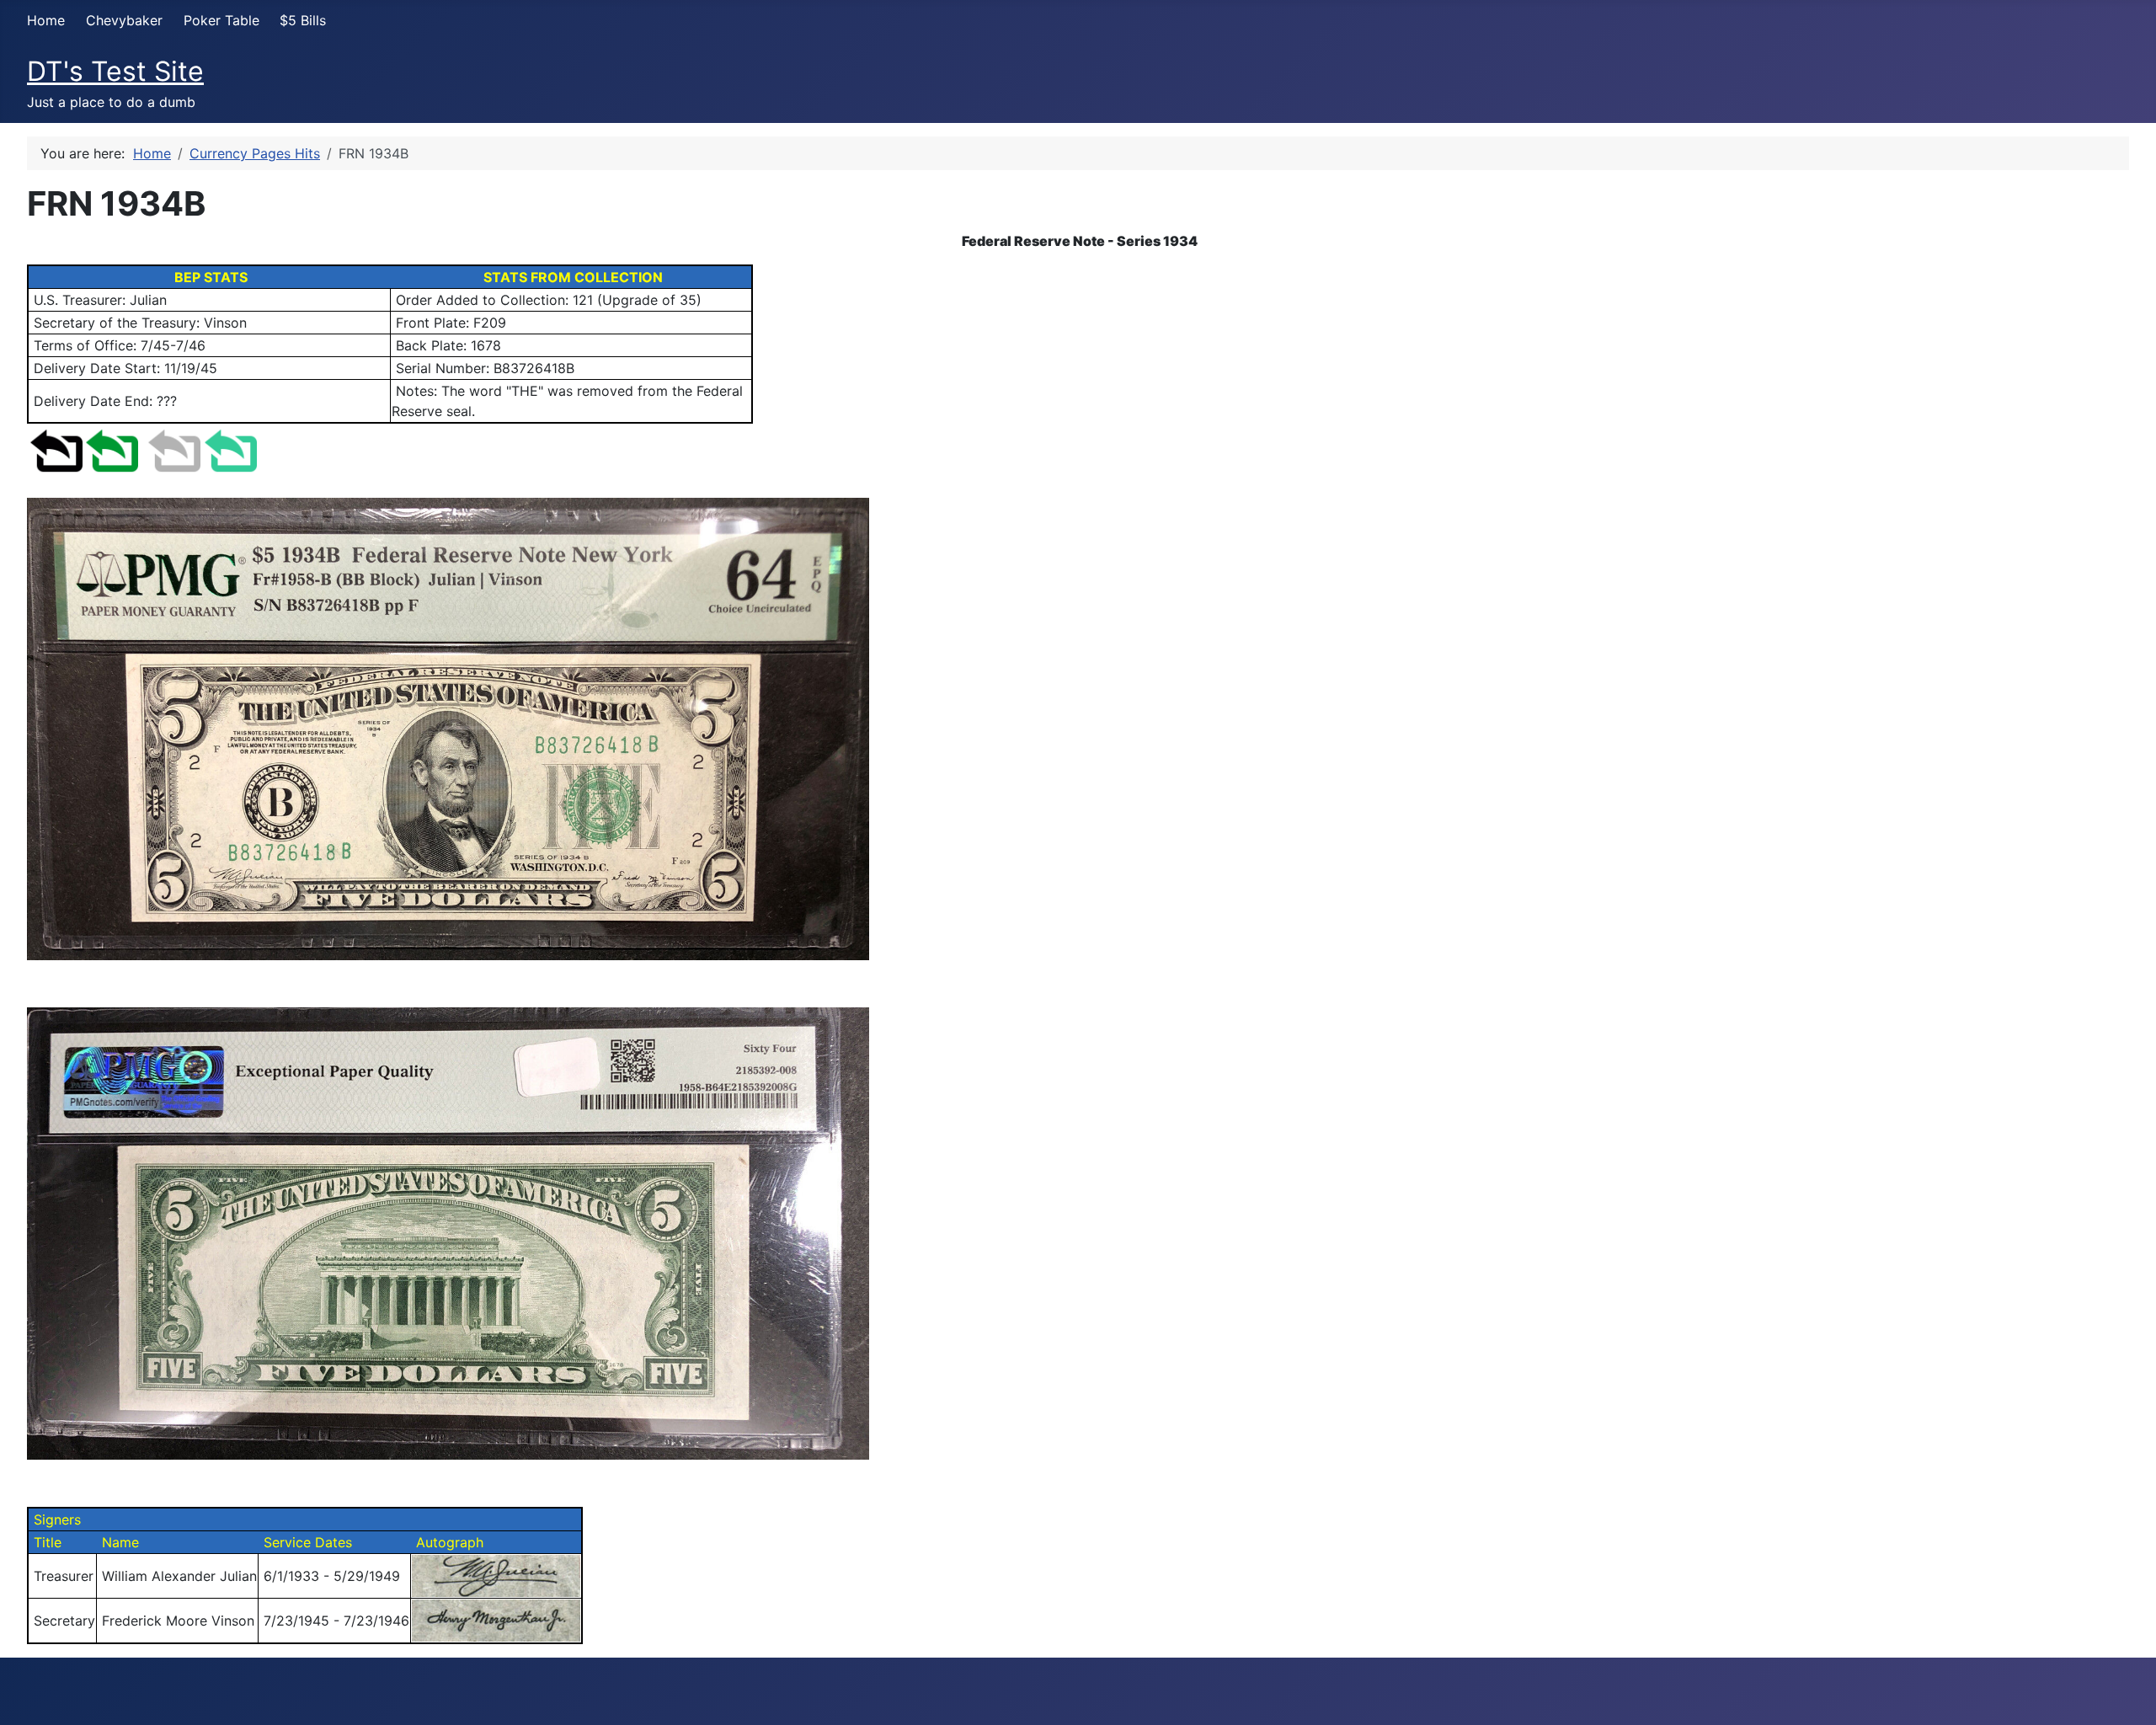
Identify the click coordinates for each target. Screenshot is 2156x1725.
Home (46, 20)
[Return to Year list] (174, 449)
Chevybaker (124, 20)
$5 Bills (303, 20)
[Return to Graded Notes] (231, 449)
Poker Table (221, 20)
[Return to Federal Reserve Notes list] (112, 449)
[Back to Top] (2127, 1694)
